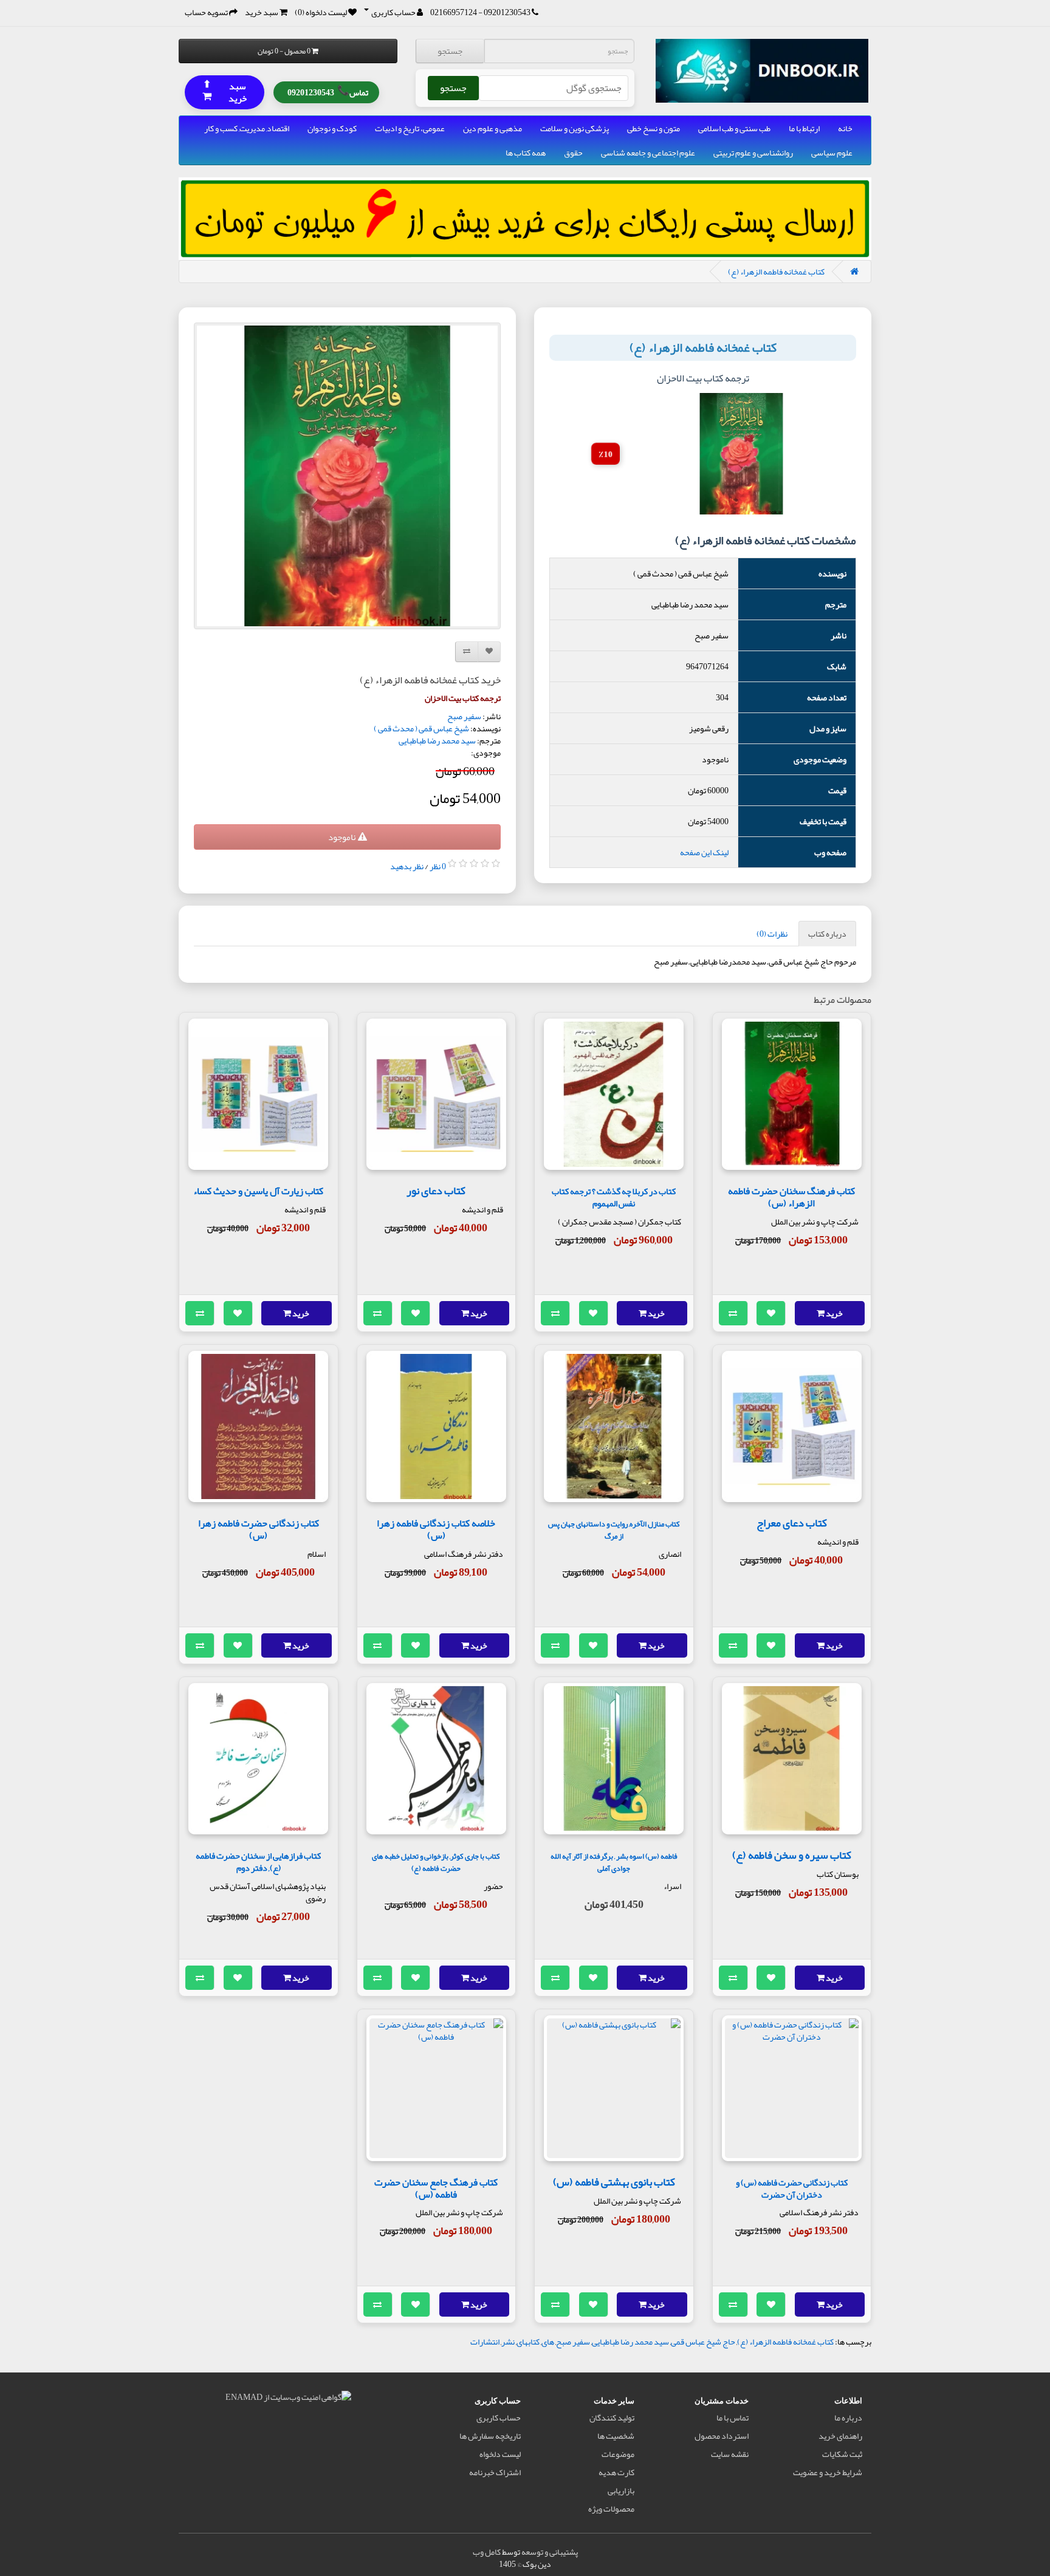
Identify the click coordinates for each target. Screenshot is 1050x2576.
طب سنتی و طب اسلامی (734, 128)
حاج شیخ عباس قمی (703, 2342)
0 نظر (438, 866)
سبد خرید (225, 91)
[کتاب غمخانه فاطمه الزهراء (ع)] (347, 476)
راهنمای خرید (840, 2436)
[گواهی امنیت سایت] (288, 2399)
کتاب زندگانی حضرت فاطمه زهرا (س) (259, 1529)
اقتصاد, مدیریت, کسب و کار (247, 128)
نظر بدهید (407, 866)
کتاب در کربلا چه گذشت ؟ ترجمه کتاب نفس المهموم (614, 1197)
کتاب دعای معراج (792, 1523)
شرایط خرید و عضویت (828, 2472)
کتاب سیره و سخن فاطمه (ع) (792, 1855)
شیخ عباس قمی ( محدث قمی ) (421, 728)
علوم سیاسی (832, 152)
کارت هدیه (616, 2472)
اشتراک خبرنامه (495, 2472)
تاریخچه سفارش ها (490, 2436)
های (548, 2342)
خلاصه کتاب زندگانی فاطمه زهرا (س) (436, 1529)
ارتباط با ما (804, 128)
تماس (328, 91)
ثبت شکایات (842, 2454)
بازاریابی (621, 2490)
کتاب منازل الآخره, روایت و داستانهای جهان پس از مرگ (614, 1530)
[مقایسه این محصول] (733, 1313)
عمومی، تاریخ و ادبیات (410, 128)
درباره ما (848, 2417)
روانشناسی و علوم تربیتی (753, 152)
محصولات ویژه (611, 2509)
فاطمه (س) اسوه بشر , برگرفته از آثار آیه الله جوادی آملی (614, 1862)
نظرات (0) (772, 934)
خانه (845, 128)
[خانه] (854, 272)
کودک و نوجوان (332, 128)
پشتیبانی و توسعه (550, 2552)
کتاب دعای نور (436, 1191)
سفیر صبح (464, 716)
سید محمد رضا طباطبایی (437, 740)
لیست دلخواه (500, 2454)
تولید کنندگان (612, 2417)
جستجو (450, 51)
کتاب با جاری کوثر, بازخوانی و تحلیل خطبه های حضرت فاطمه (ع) (436, 1862)
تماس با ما (733, 2417)
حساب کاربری (499, 2417)
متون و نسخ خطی (654, 128)
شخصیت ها (616, 2436)
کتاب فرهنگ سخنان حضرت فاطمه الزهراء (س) (791, 1197)
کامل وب (487, 2552)
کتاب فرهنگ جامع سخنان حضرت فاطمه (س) (436, 2188)
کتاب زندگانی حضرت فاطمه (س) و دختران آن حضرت (792, 2189)
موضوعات (618, 2454)
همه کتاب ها (526, 152)
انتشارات (485, 2342)
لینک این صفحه (704, 852)
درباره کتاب (827, 934)
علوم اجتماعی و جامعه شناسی (648, 152)
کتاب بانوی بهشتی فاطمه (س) (614, 2182)
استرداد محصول (722, 2436)
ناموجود (343, 837)
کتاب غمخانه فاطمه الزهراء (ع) (776, 272)
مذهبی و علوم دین (492, 128)
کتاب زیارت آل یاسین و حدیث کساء (258, 1191)
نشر (508, 2342)
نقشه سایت (730, 2454)
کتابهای (528, 2342)
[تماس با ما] (535, 12)
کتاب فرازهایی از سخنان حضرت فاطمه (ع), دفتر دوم (258, 1862)
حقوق (573, 152)
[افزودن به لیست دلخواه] (771, 1313)
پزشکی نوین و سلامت (575, 128)
